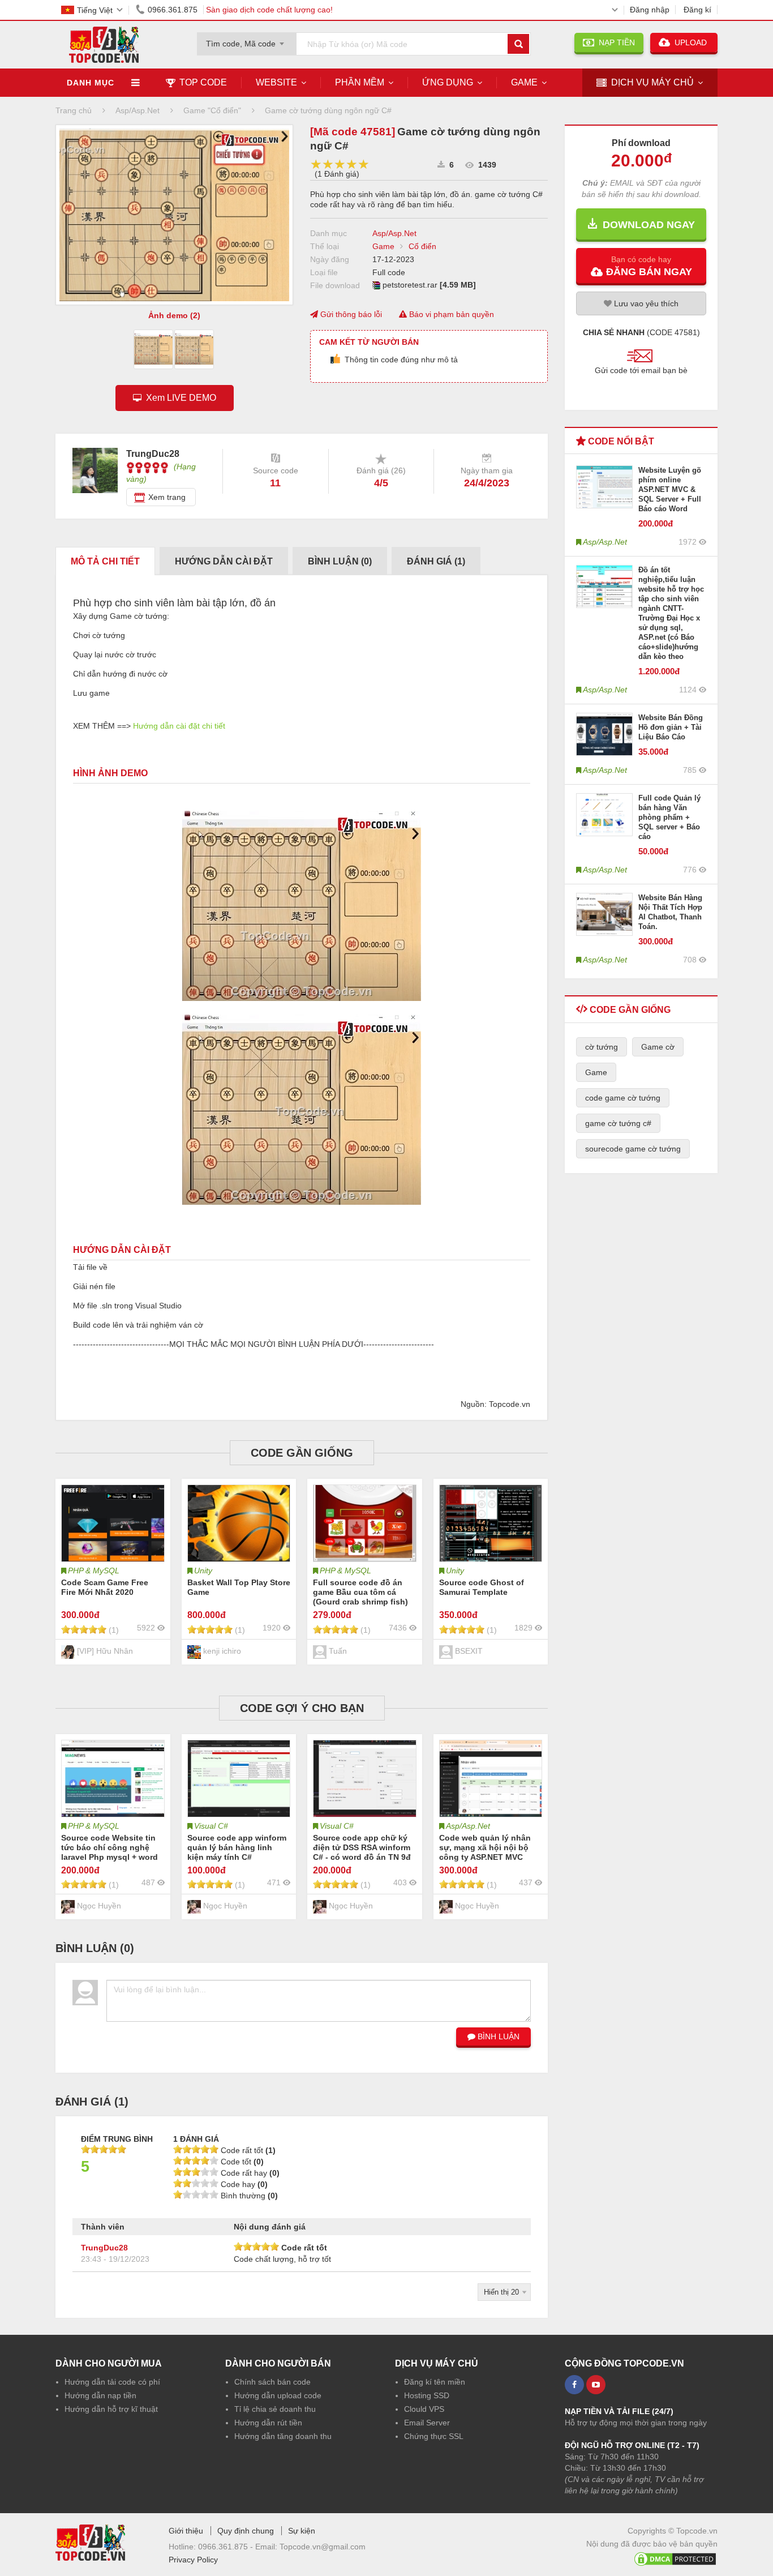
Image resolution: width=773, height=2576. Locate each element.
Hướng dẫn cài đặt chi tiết (179, 726)
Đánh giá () (436, 561)
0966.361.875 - (227, 2547)
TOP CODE (203, 82)
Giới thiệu (186, 2531)
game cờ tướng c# (618, 1123)
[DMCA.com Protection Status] (675, 2557)
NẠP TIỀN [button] (615, 42)
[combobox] (247, 40)
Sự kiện (302, 2531)
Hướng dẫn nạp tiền (100, 2395)
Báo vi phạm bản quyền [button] (450, 314)
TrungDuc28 (104, 2248)
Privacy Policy (193, 2560)
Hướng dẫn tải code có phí (112, 2382)
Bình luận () (340, 561)
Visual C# (211, 1826)
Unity (203, 1571)
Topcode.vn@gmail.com (323, 2547)
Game (524, 82)
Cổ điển (422, 246)
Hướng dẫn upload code (278, 2395)
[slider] (340, 164)
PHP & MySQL (94, 1571)
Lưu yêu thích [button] (645, 303)
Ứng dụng (448, 82)
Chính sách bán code (272, 2382)
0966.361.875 (173, 10)
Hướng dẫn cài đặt (224, 561)
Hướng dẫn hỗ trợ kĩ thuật (111, 2409)
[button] (641, 266)
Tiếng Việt (95, 10)
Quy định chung (246, 2531)
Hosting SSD (427, 2395)
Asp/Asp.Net (394, 233)
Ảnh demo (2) (174, 315)
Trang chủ (74, 110)
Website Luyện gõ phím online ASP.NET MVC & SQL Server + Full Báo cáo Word (670, 489)
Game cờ (658, 1047)
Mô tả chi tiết (105, 561)
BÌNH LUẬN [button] (497, 2036)
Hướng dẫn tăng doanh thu (283, 2436)
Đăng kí (697, 10)
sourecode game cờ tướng (633, 1149)
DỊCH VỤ (652, 82)
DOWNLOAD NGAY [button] (646, 225)
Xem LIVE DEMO (179, 398)
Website (276, 82)
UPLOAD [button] (690, 42)
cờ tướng (602, 1047)
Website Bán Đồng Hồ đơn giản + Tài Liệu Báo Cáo (671, 727)
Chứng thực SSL (434, 2436)
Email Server (427, 2423)
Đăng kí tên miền (435, 2382)
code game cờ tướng (623, 1098)
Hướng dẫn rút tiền (268, 2423)
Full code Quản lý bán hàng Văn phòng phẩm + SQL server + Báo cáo (669, 817)
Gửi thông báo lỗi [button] (350, 314)
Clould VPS (424, 2409)
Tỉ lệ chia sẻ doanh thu (275, 2409)
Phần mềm (360, 82)
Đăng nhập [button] (650, 10)
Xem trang (167, 497)
